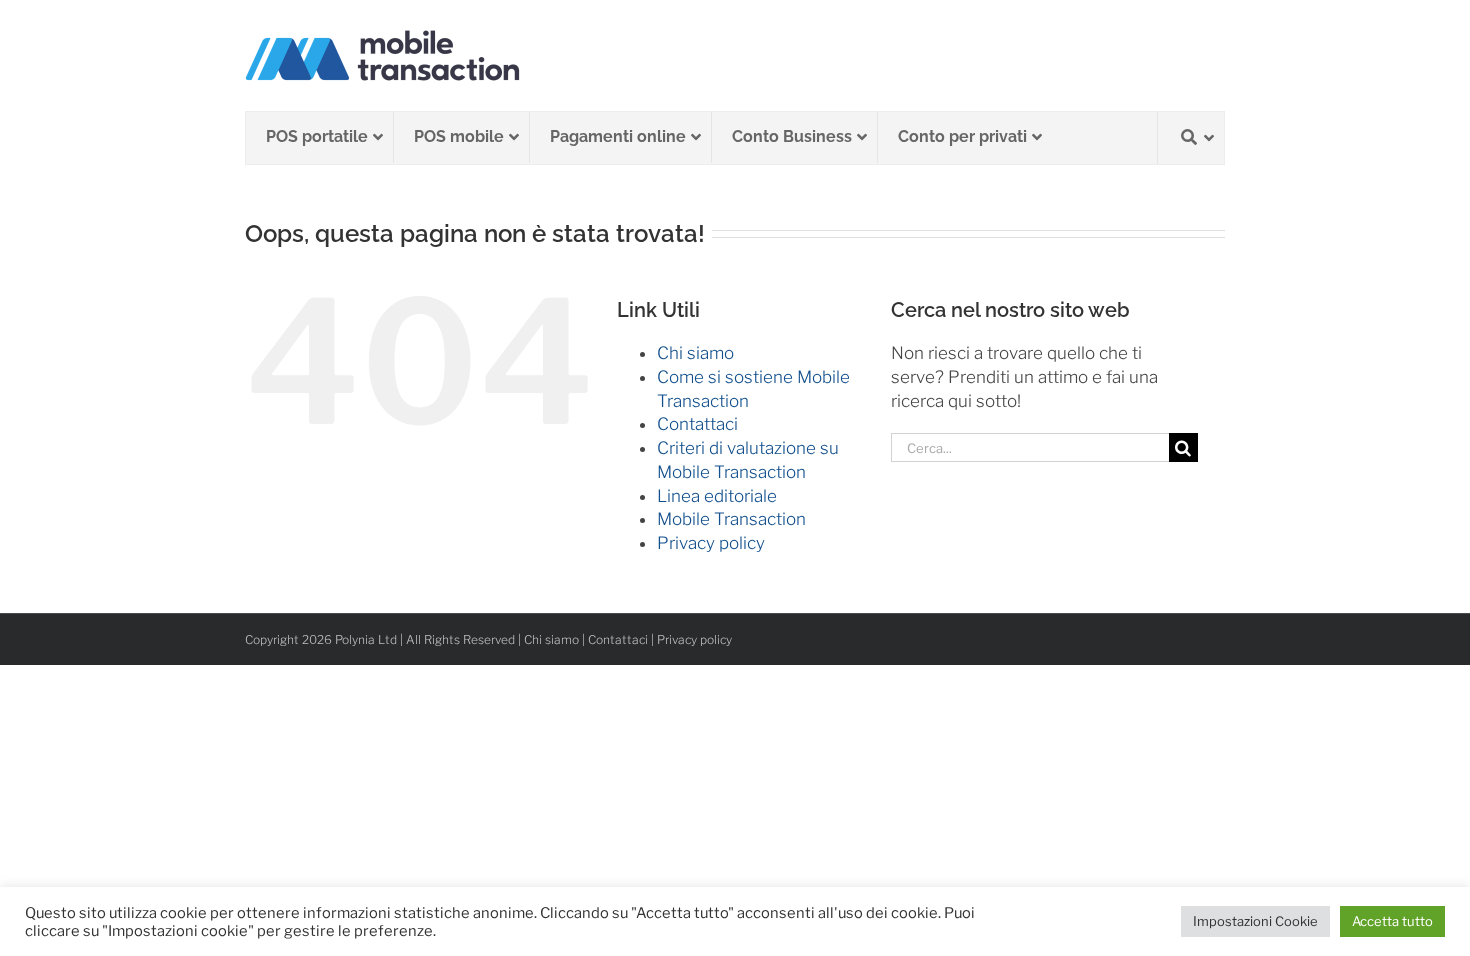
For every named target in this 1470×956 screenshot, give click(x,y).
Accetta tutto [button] (1392, 921)
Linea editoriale (717, 496)
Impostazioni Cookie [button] (1255, 921)
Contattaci (697, 424)
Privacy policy (711, 543)
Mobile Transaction (731, 519)
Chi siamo (695, 353)
